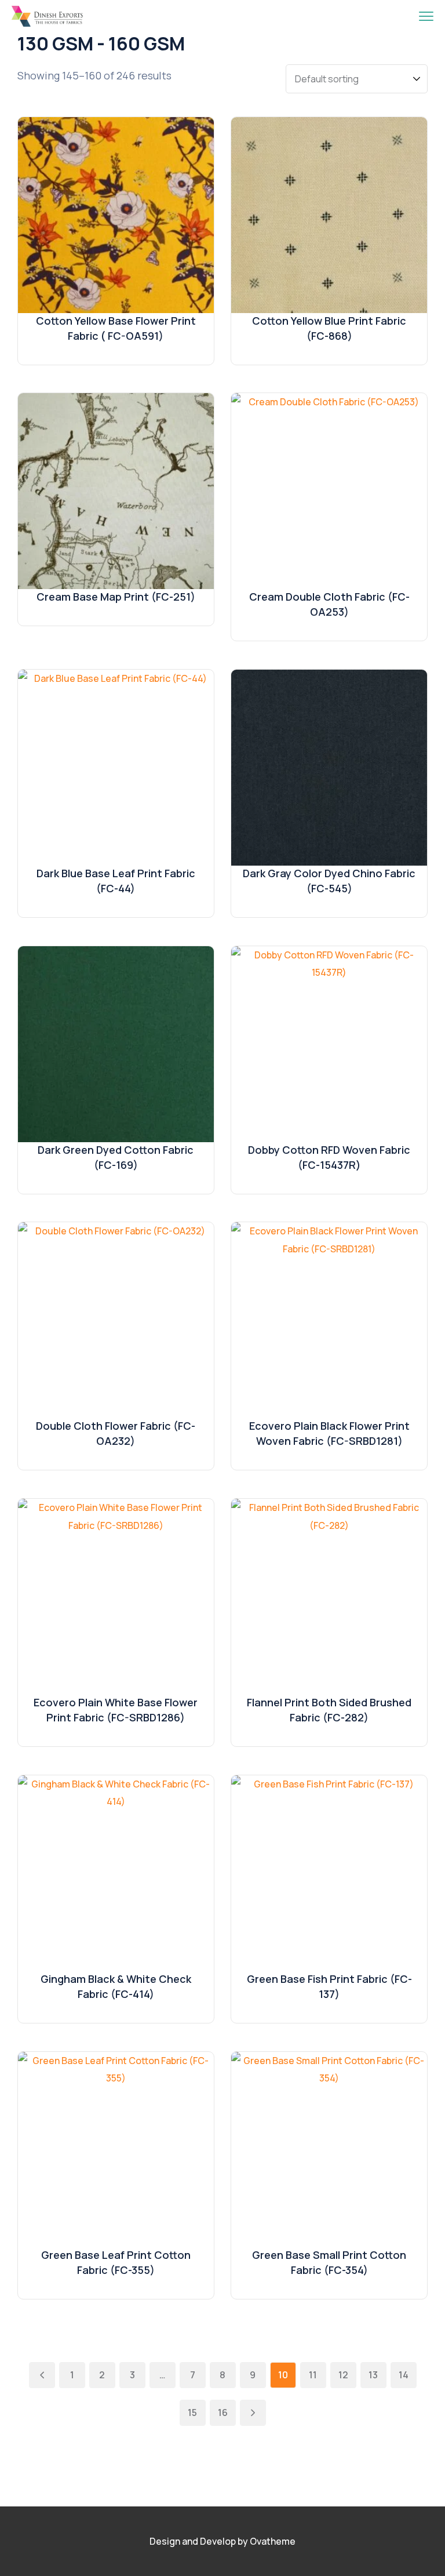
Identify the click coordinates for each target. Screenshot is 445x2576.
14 (404, 2375)
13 (373, 2375)
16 (223, 2412)
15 (192, 2412)
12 (343, 2375)
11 (313, 2375)
